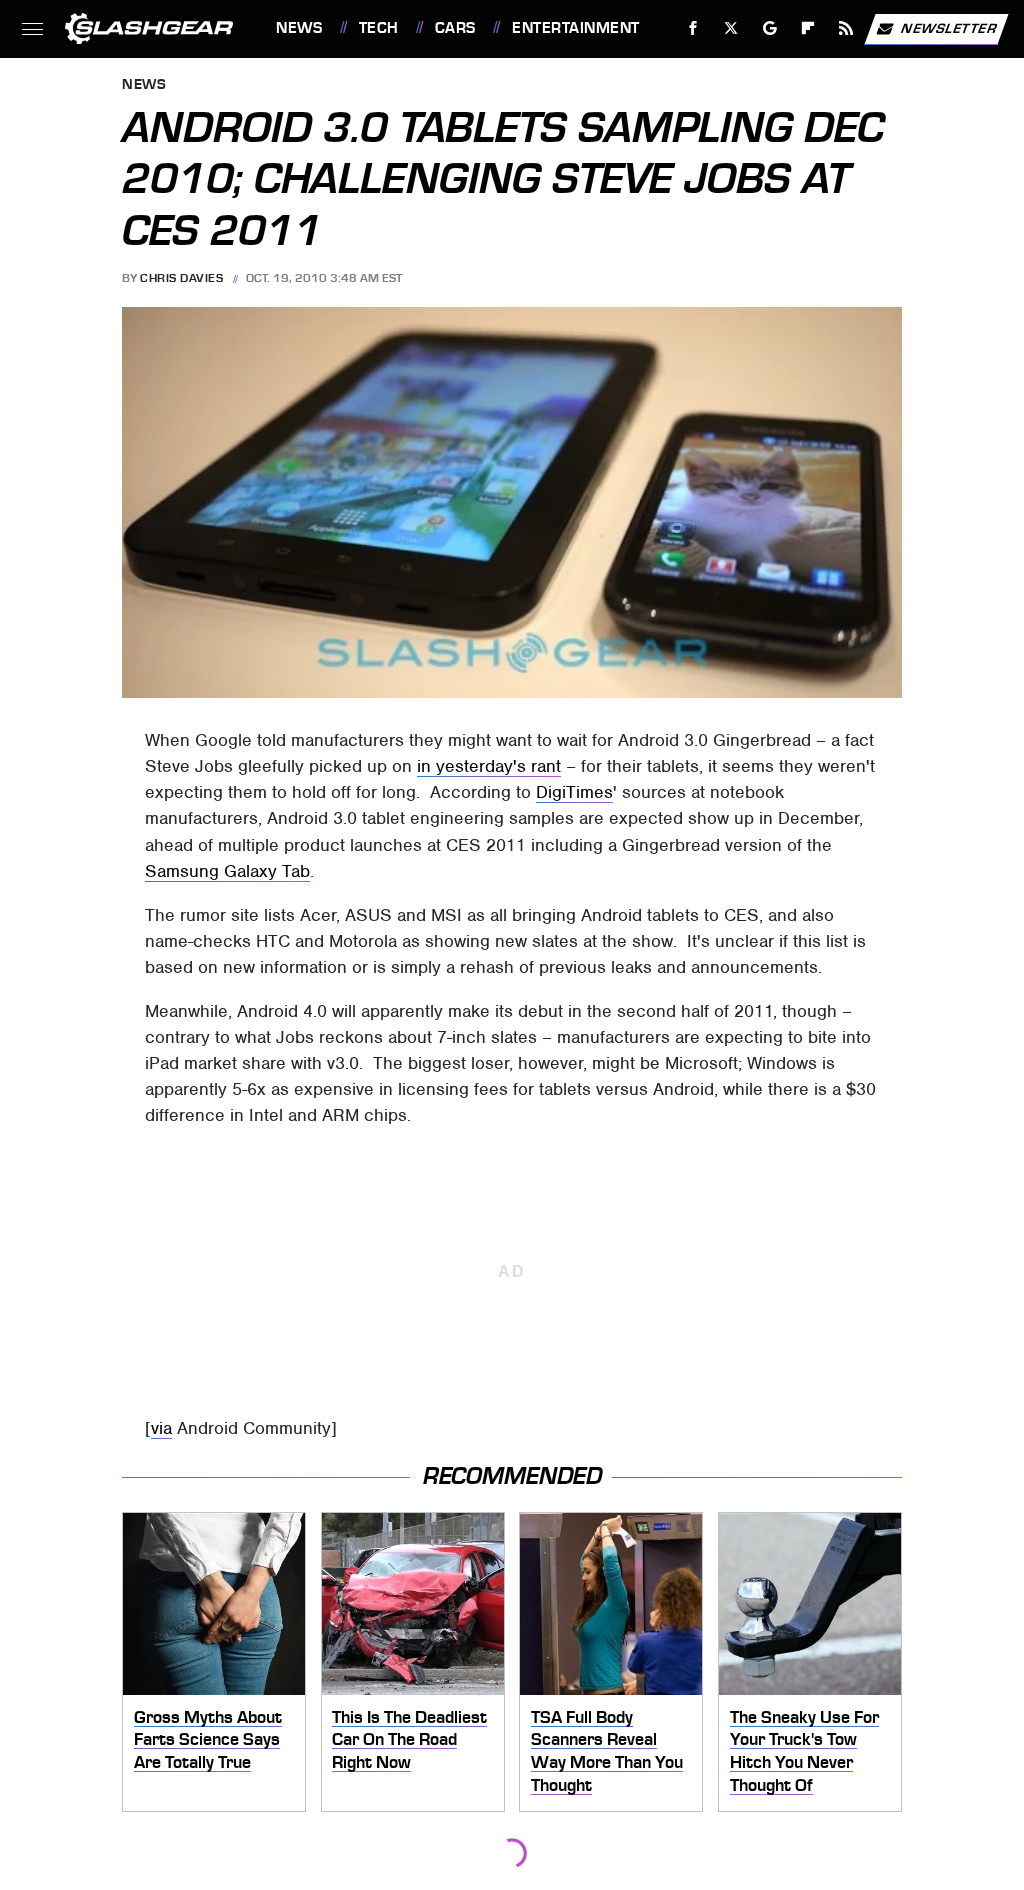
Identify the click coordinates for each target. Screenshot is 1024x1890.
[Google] (770, 28)
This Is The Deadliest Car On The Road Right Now (409, 1739)
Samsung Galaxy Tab (227, 871)
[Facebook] (693, 28)
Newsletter (949, 27)
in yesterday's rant (489, 766)
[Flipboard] (808, 28)
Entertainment (575, 28)
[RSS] (846, 28)
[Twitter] (731, 28)
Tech (379, 28)
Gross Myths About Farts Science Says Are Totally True (208, 1739)
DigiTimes (574, 792)
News (299, 28)
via (161, 1428)
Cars (455, 28)
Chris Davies (181, 278)
